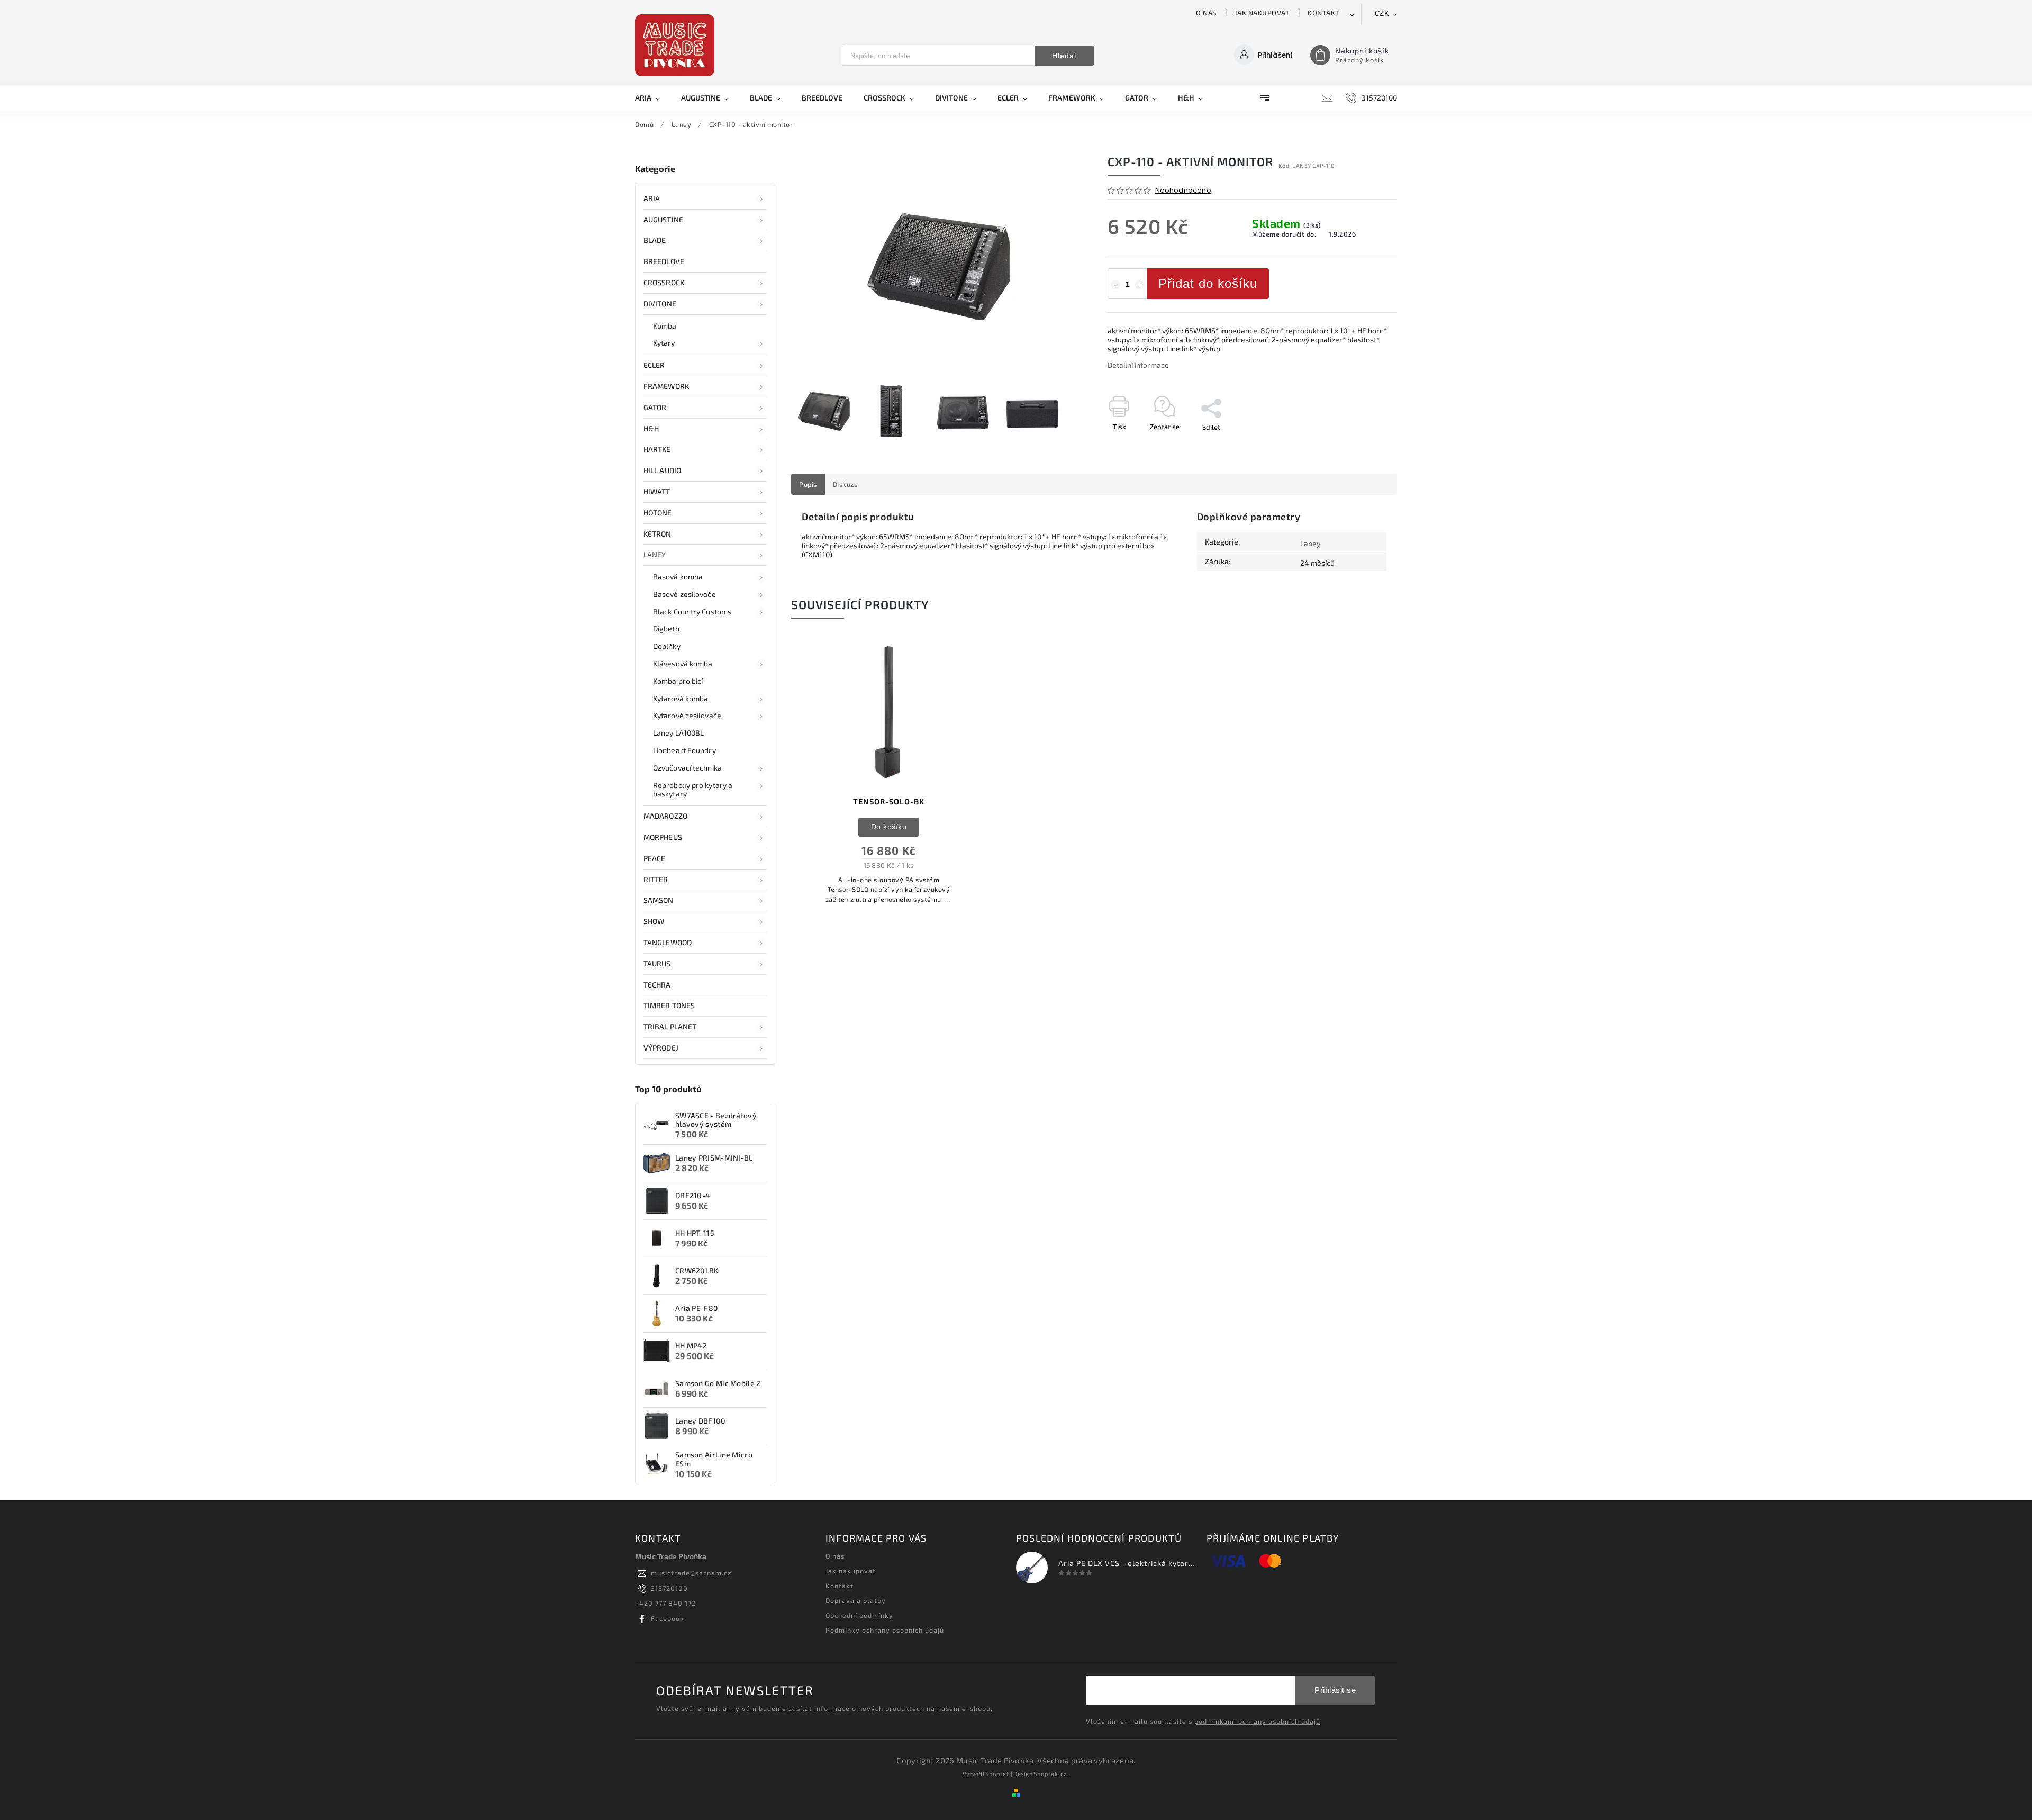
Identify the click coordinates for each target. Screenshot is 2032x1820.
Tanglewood (668, 942)
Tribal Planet (670, 1026)
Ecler (654, 365)
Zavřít (1364, 446)
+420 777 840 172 (665, 1603)
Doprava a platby (856, 1600)
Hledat (1064, 56)
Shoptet (997, 1774)
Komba (665, 326)
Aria (652, 198)
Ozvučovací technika (687, 768)
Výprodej (661, 1048)
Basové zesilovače (684, 594)
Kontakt (1324, 13)
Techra (657, 985)
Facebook (668, 1618)
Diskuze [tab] (846, 484)
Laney (655, 554)
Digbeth (666, 628)
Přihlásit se (1335, 1690)
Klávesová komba (683, 663)
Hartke (657, 449)
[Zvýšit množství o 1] (1139, 285)
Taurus (657, 963)
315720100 (669, 1588)
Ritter (656, 879)
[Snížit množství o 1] (1115, 285)
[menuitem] (653, 98)
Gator (655, 407)
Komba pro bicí (678, 681)
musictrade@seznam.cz (691, 1573)
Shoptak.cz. (1051, 1774)
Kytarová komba (681, 698)
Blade (655, 240)
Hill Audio (662, 470)
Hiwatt (657, 491)
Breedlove (664, 261)
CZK (1382, 13)
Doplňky (667, 646)
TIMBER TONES (669, 1005)
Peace (655, 858)
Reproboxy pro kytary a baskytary (693, 790)
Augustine (663, 219)
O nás (1206, 13)
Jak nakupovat (1262, 13)
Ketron (657, 534)
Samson (659, 900)
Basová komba (678, 577)
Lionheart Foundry (684, 750)
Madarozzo (665, 816)
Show (654, 921)
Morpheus (663, 837)
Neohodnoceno (1183, 191)
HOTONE (658, 513)
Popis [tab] (808, 484)
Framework (666, 386)
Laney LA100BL (678, 733)
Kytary (664, 343)
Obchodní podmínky (859, 1615)
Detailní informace (1138, 365)
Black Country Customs (692, 612)
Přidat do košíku (1208, 283)
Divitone (660, 304)
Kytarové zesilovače (687, 715)
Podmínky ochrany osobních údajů (885, 1630)
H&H (651, 428)
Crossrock (664, 282)
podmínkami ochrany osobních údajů (1257, 1721)
